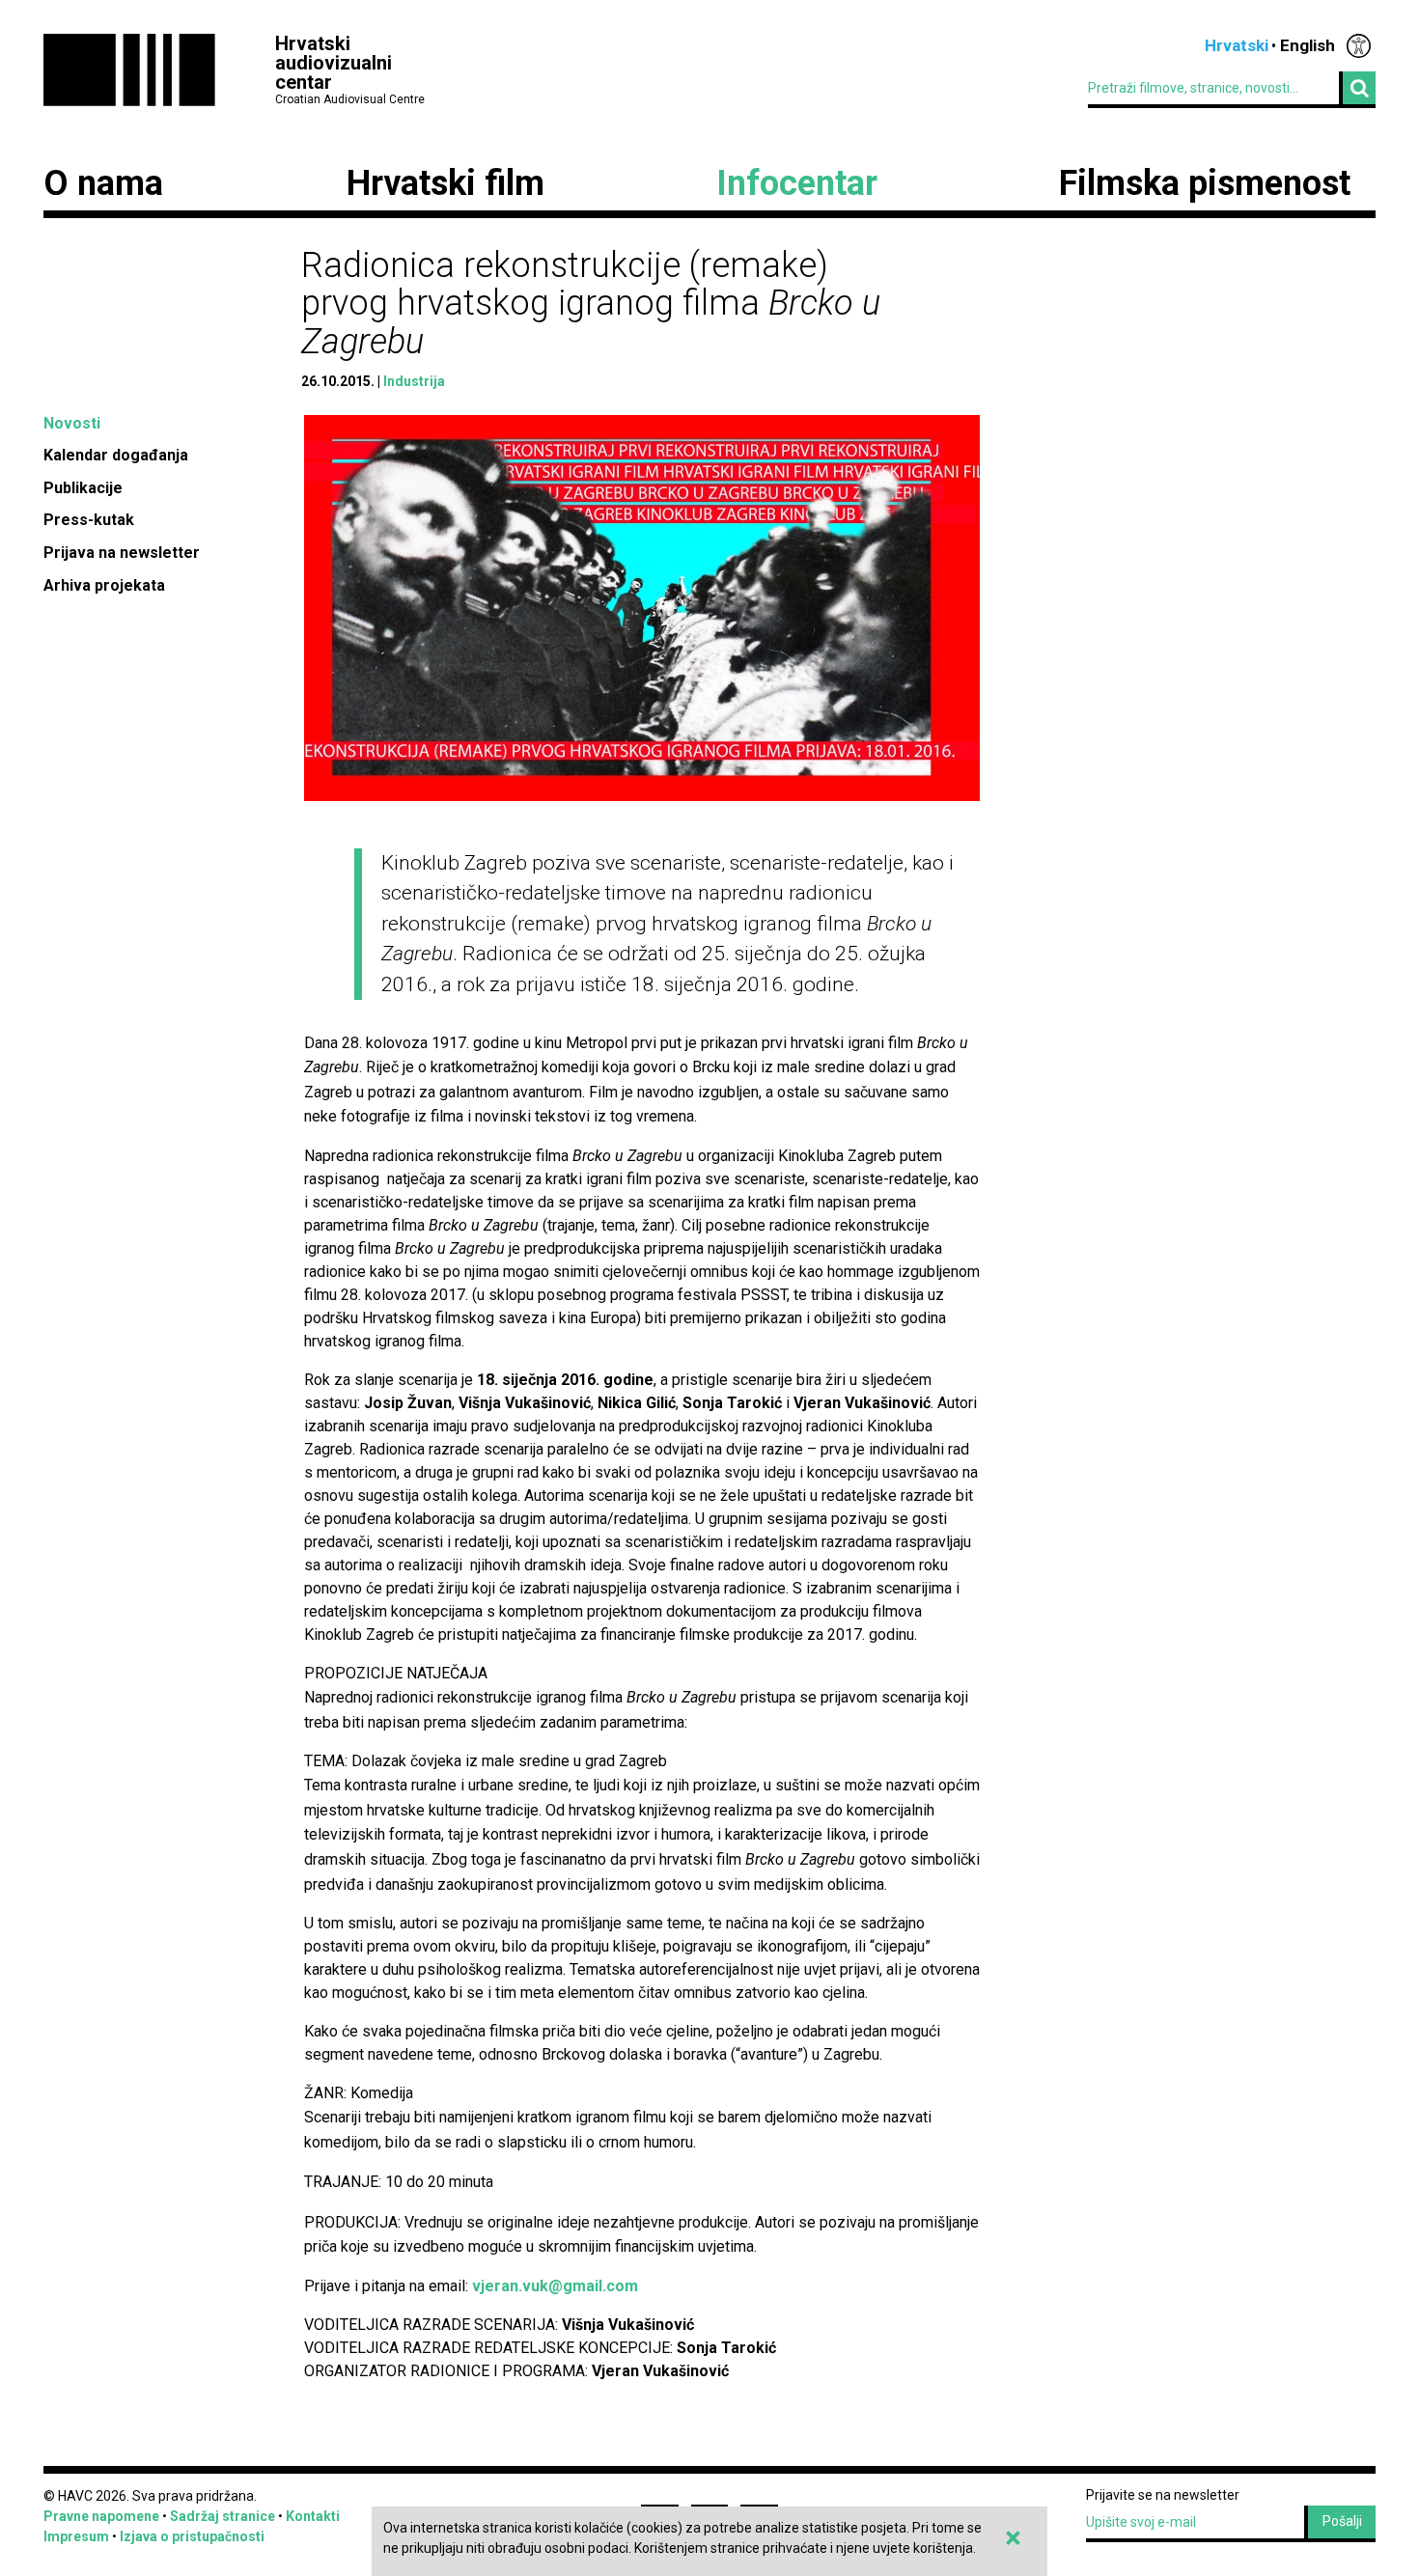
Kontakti (313, 2516)
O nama (103, 183)
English (1308, 45)
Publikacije (83, 488)
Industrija (414, 381)
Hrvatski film (445, 183)
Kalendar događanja (116, 455)
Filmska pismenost (1205, 183)
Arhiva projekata (104, 585)
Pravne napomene (101, 2516)
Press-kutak (89, 520)
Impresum (76, 2536)
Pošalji (1342, 2521)
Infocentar (797, 183)
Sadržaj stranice (223, 2516)
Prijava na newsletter (122, 553)
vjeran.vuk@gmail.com (555, 2286)
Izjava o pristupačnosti (192, 2536)
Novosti (72, 423)
